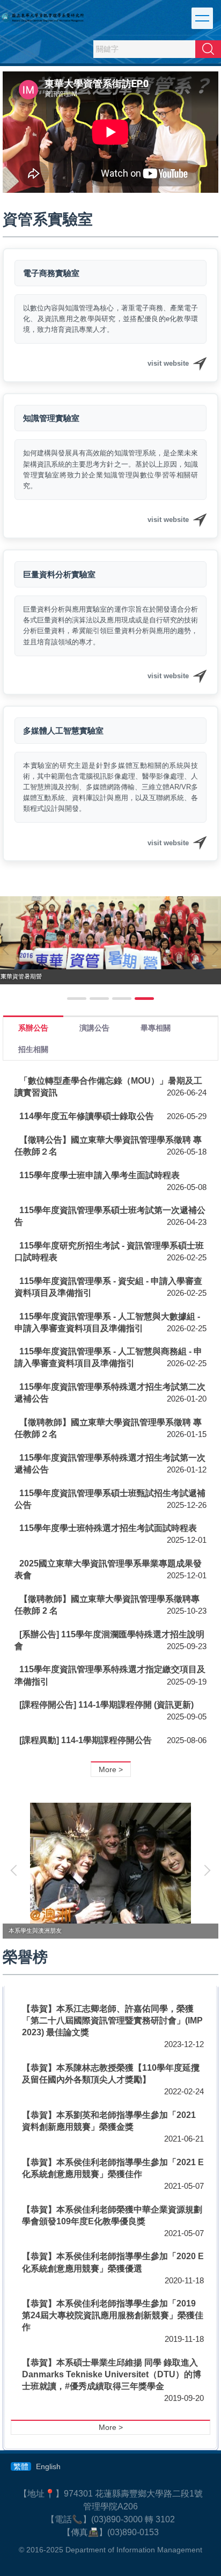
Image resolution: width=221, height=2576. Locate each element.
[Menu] (202, 18)
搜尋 (208, 49)
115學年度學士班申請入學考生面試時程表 (100, 1175)
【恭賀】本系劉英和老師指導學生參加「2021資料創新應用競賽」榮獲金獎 (109, 2121)
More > (111, 1769)
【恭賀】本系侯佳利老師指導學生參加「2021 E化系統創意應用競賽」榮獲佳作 (113, 2168)
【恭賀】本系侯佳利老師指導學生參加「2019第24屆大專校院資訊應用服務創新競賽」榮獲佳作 (113, 2315)
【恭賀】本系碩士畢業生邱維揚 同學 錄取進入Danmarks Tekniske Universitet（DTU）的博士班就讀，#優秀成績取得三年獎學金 (112, 2374)
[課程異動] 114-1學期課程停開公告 (86, 1740)
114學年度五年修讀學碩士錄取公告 (87, 1116)
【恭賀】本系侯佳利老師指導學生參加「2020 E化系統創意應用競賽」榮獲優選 (113, 2262)
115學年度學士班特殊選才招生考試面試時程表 (108, 1528)
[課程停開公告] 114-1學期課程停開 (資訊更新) (106, 1705)
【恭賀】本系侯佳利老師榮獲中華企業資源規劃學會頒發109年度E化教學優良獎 (112, 2215)
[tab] (77, 999)
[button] (16, 1870)
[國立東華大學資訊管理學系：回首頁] (43, 17)
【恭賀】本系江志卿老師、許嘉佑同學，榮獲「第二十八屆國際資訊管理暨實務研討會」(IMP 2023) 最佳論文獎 (112, 2020)
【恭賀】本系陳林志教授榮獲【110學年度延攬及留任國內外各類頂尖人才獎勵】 (111, 2074)
